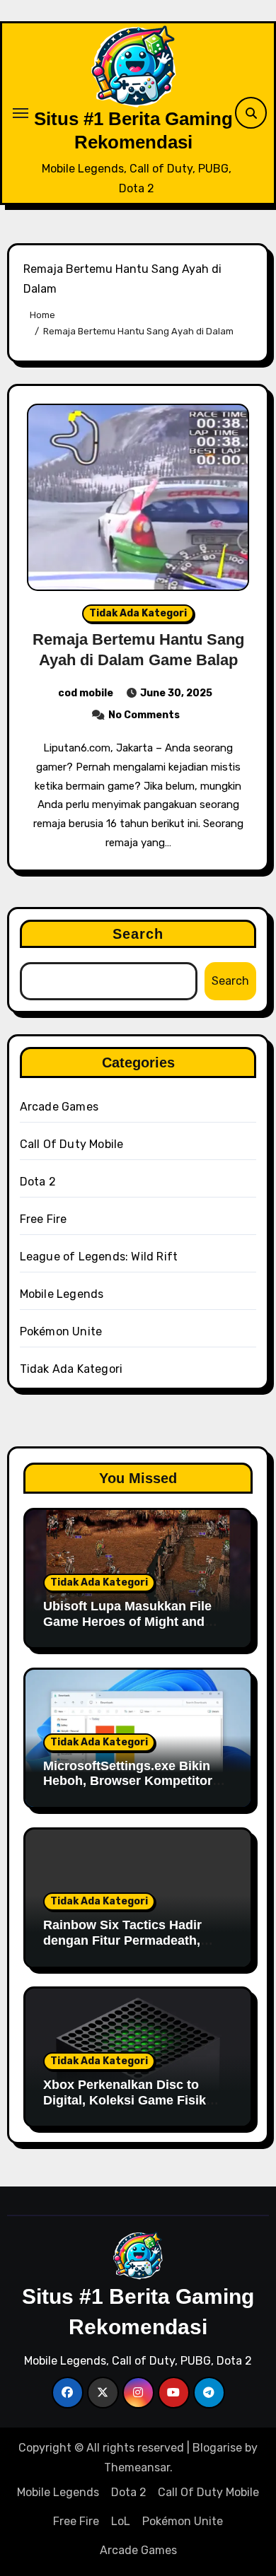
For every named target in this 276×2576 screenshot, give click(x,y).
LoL (121, 2521)
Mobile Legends (62, 1294)
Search (138, 934)
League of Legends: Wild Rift (99, 1257)
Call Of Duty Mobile (72, 1144)
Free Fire (44, 1219)
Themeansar (137, 2467)
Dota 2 (38, 1182)
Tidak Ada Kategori (138, 613)
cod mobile (86, 693)
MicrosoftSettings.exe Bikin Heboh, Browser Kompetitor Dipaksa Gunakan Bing (128, 1781)
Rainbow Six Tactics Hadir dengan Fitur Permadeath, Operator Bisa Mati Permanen (132, 1940)
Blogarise (217, 2448)
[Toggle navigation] (21, 113)
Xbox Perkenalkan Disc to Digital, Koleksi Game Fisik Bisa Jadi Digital (125, 2100)
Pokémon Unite (61, 1331)
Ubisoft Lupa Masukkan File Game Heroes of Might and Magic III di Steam (127, 1621)
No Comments (144, 715)
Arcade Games (59, 1107)
